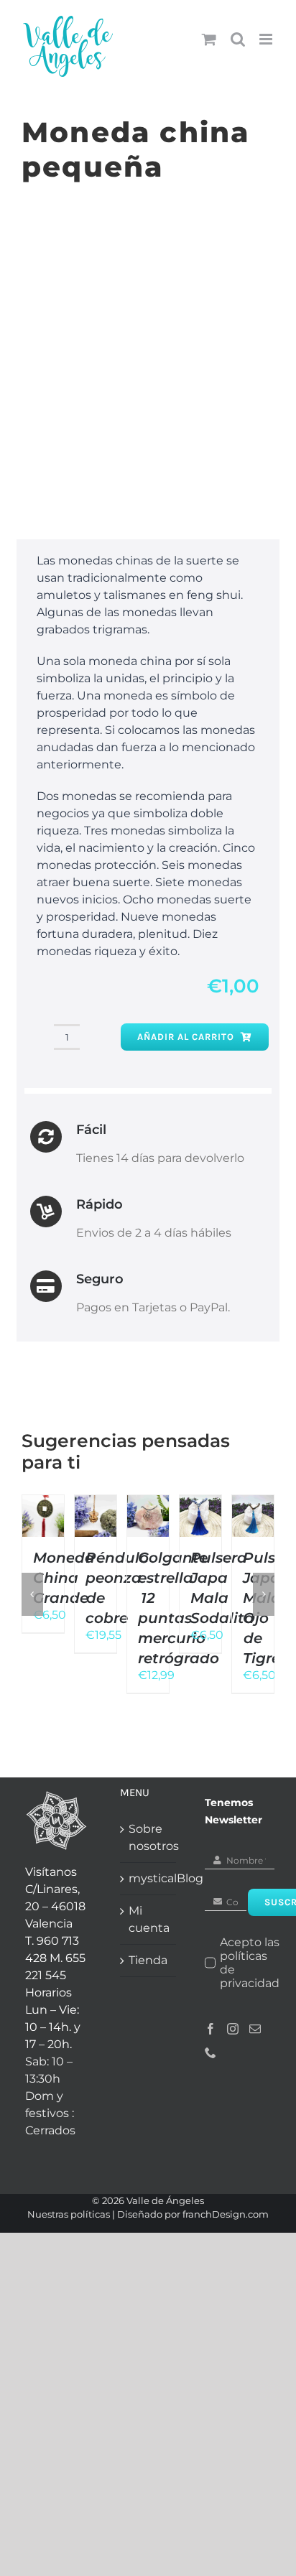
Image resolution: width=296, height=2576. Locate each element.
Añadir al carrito (186, 1037)
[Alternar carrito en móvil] (209, 39)
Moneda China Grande (64, 1578)
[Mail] (255, 2029)
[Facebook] (211, 2029)
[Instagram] (233, 2029)
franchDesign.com (226, 2214)
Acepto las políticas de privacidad (250, 1963)
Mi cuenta (149, 1919)
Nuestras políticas (69, 2214)
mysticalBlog (149, 1878)
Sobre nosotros (149, 1837)
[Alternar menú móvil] (267, 39)
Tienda (148, 1960)
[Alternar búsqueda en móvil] (238, 39)
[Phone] (211, 2052)
